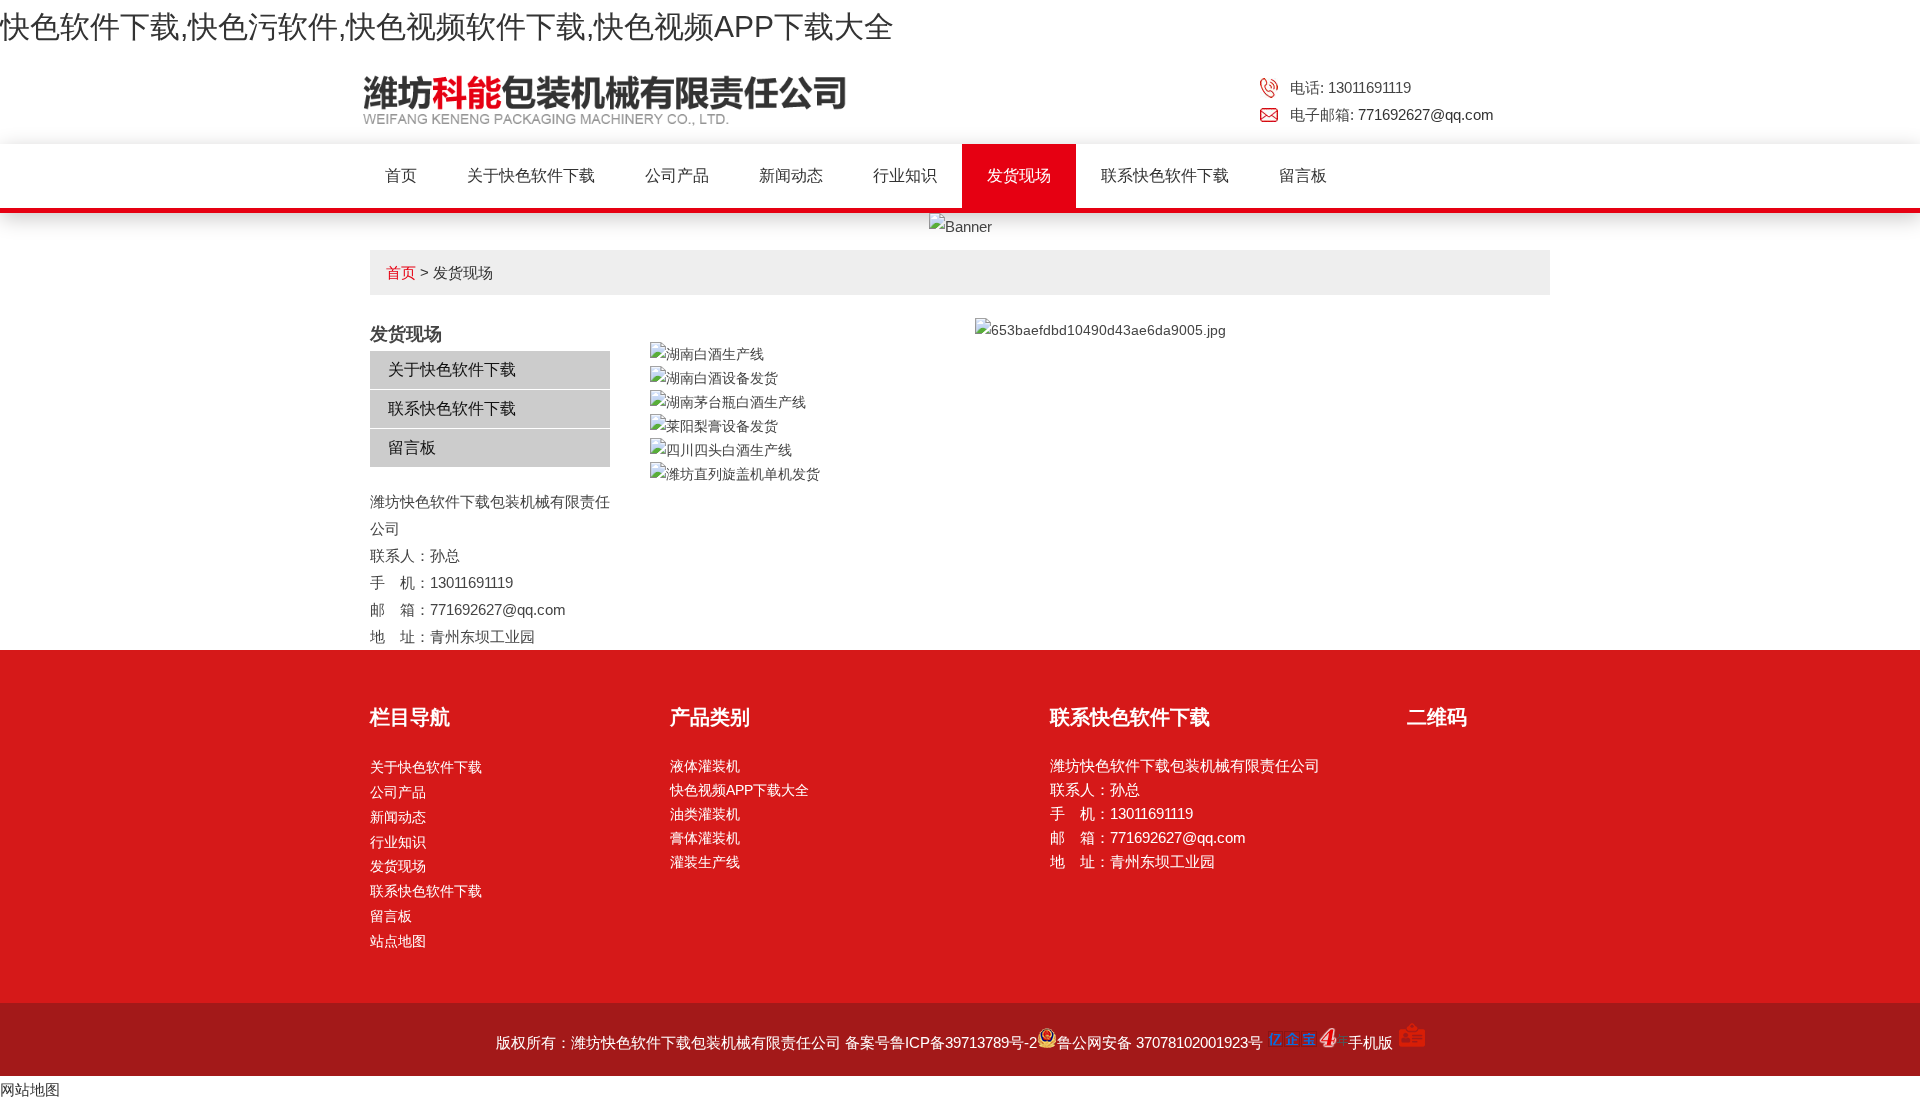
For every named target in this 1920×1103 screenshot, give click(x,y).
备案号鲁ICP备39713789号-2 (941, 1042)
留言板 (1303, 175)
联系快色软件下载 (1165, 175)
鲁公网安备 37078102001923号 (1160, 1042)
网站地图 (30, 1089)
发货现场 (1019, 175)
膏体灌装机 (705, 838)
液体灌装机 (705, 766)
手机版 (1370, 1042)
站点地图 (398, 941)
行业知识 (905, 175)
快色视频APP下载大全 (739, 790)
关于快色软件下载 (531, 175)
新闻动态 (791, 175)
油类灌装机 (705, 814)
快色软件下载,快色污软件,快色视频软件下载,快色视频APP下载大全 (447, 26)
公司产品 (677, 175)
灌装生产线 (705, 862)
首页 (401, 175)
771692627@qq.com (1426, 114)
